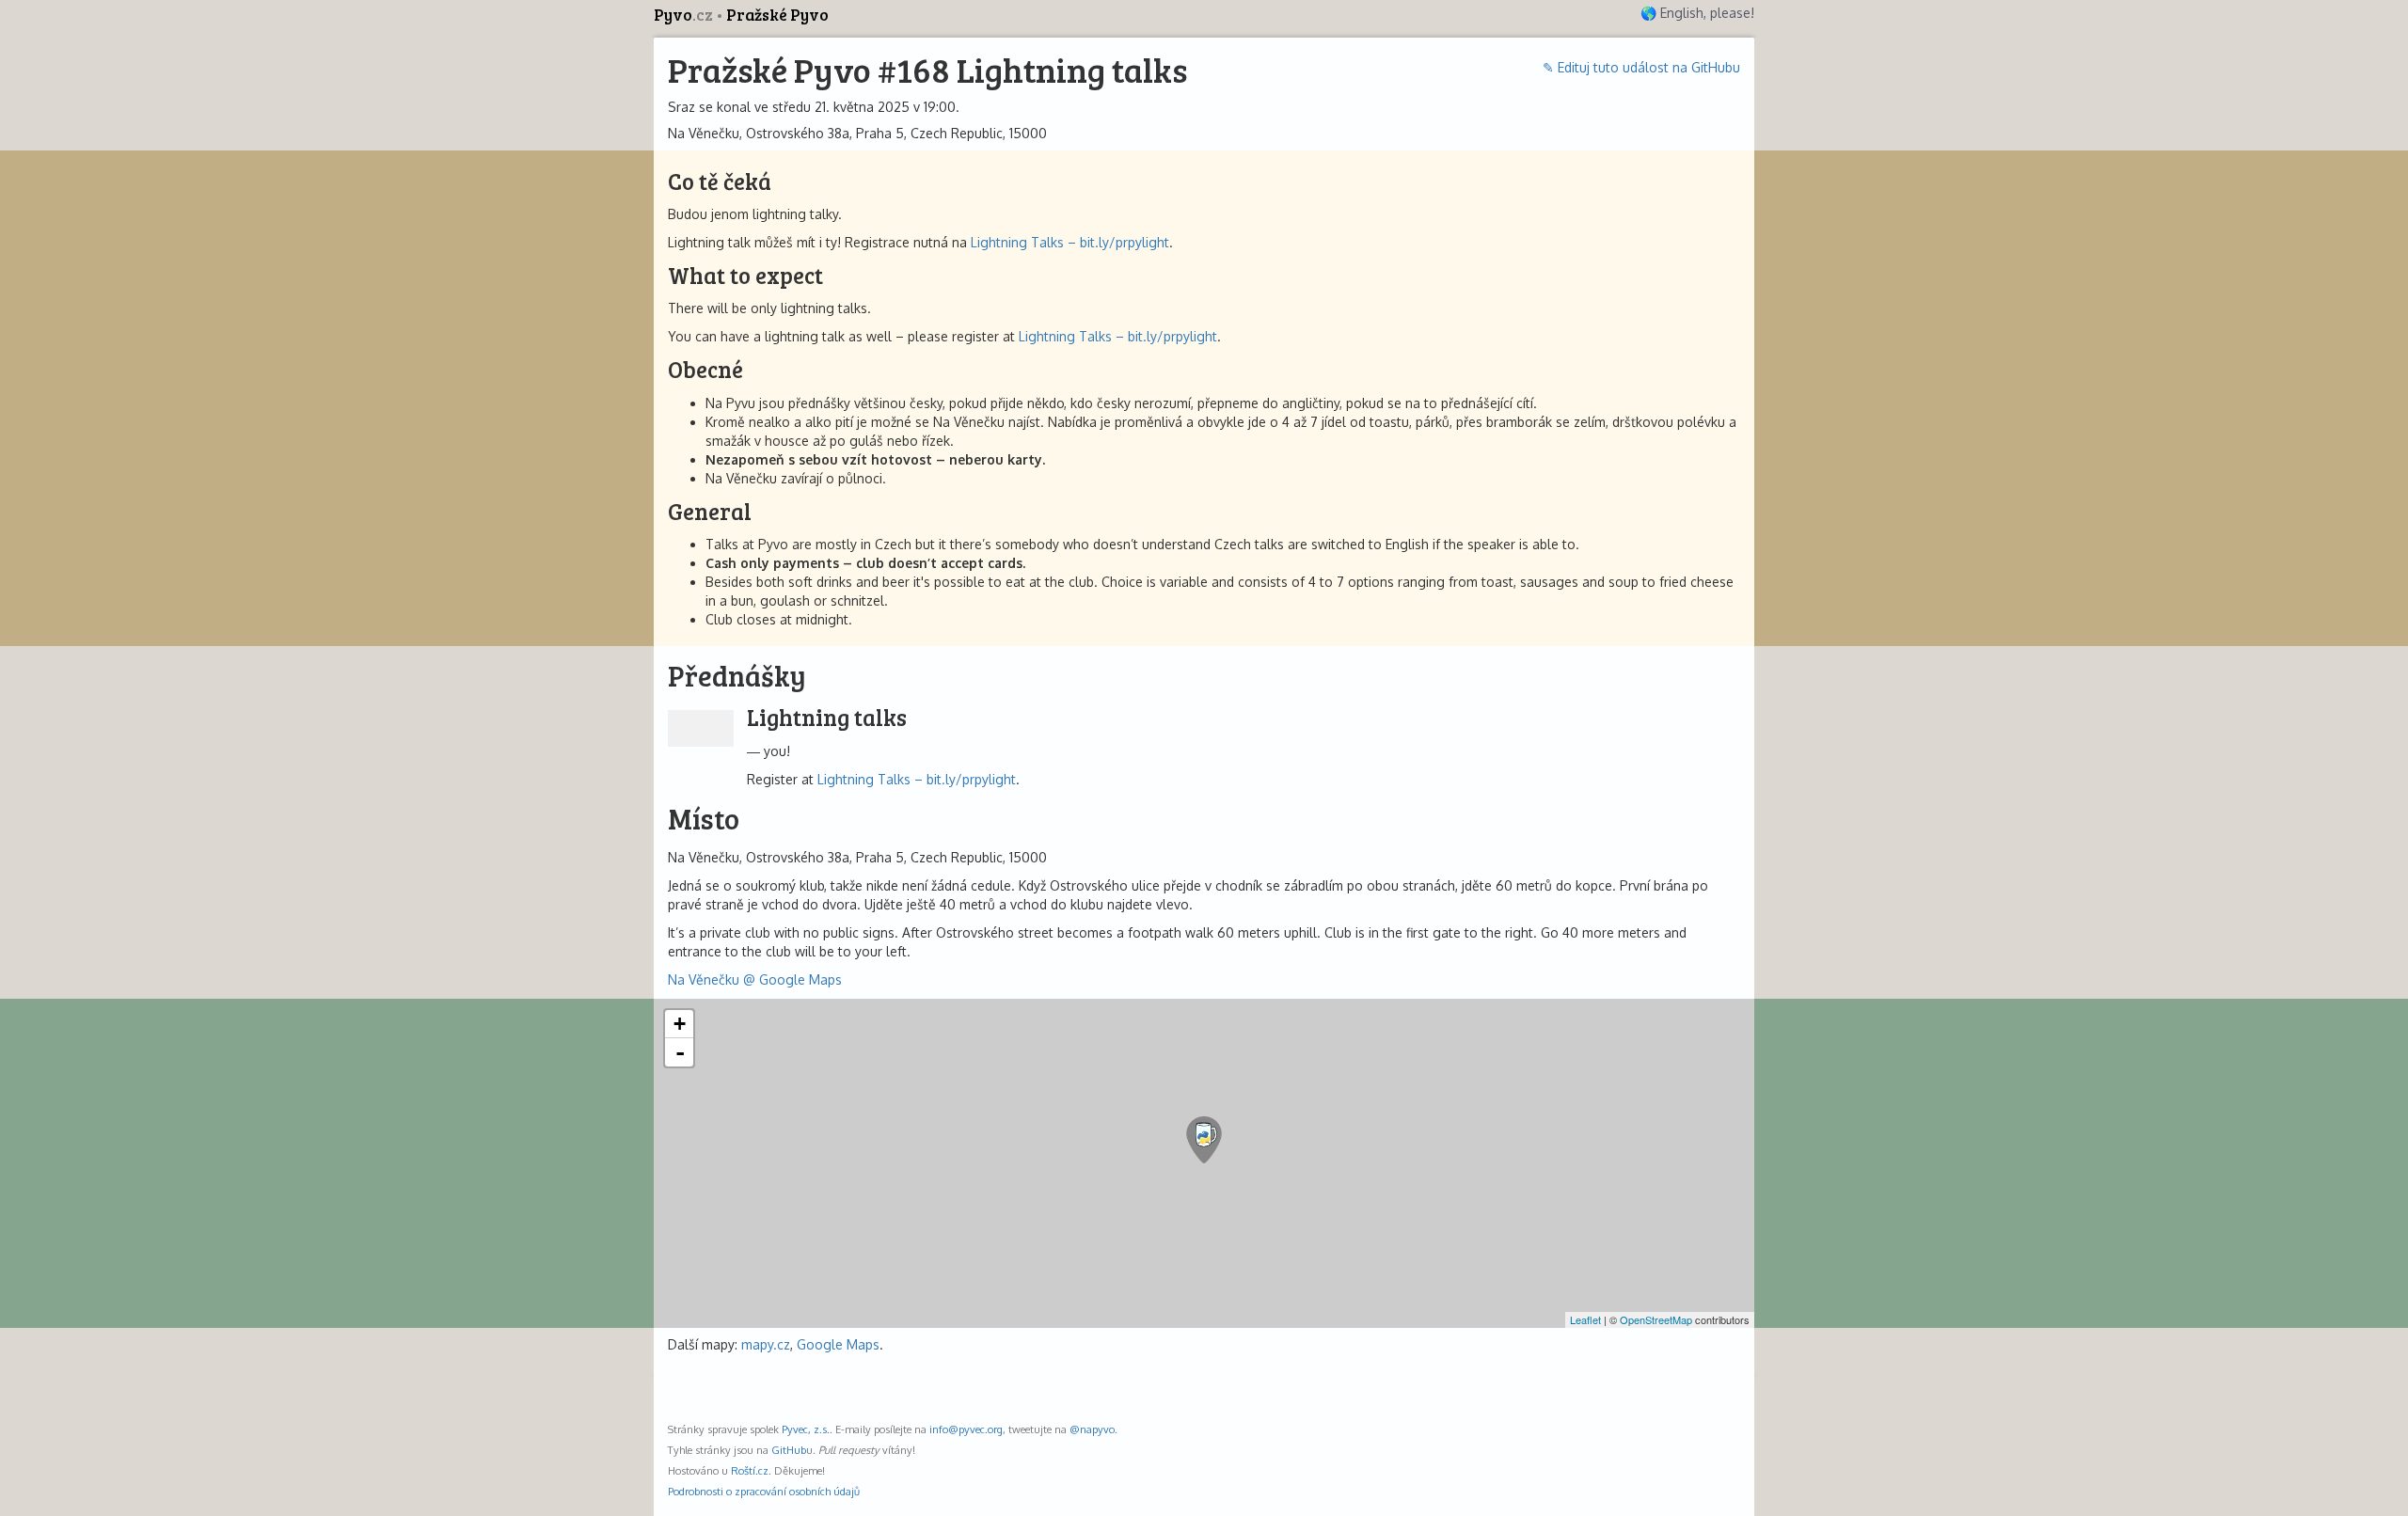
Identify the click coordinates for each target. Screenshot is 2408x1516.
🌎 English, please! (1697, 13)
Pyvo (683, 15)
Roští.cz (750, 1470)
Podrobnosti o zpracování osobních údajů (764, 1491)
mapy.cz (766, 1344)
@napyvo (1092, 1429)
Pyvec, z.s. (806, 1429)
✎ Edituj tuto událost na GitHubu (1641, 67)
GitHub (789, 1450)
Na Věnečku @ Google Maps (755, 979)
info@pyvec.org (966, 1429)
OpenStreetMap (1656, 1319)
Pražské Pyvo (777, 15)
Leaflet (1585, 1319)
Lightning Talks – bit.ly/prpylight (1070, 242)
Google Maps (838, 1344)
